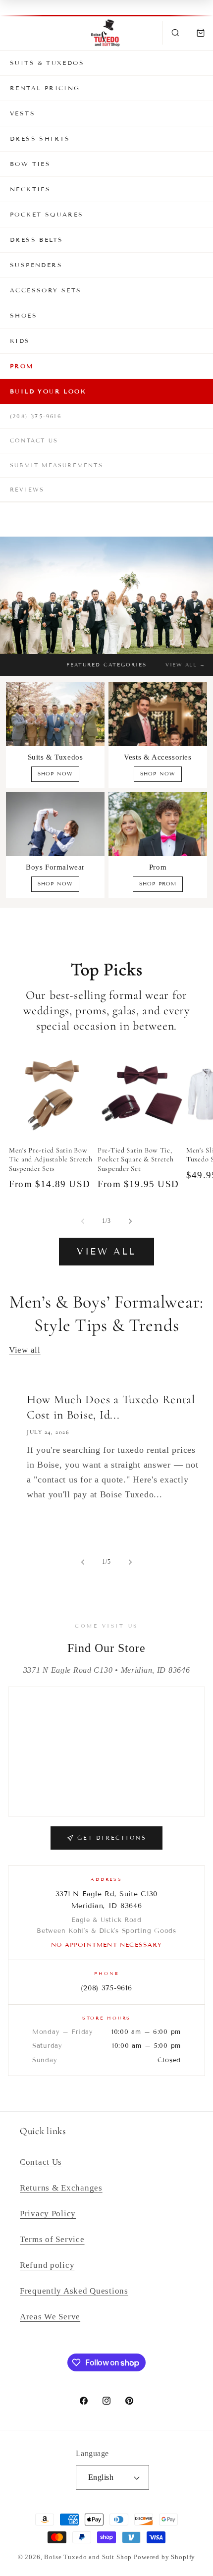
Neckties (30, 189)
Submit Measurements (56, 465)
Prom (22, 366)
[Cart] (200, 33)
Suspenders (36, 265)
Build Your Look (48, 391)
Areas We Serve (50, 2317)
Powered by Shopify (164, 2557)
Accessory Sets (46, 290)
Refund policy (47, 2265)
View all (106, 1252)
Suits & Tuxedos (47, 63)
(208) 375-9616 (36, 416)
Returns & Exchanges (61, 2188)
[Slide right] (130, 1221)
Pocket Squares (47, 214)
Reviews (27, 490)
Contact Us (34, 440)
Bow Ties (30, 164)
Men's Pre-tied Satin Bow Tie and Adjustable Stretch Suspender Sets (51, 1159)
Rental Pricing (45, 88)
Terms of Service (52, 2239)
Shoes (24, 315)
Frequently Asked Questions (74, 2291)
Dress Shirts (40, 138)
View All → (185, 665)
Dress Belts (36, 240)
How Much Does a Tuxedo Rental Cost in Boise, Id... (111, 1407)
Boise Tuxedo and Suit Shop (88, 2557)
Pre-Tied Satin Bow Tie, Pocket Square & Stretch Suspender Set (136, 1159)
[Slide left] (83, 1221)
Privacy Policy (48, 2214)
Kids (20, 341)
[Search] (175, 33)
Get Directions (112, 1838)
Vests (23, 113)
